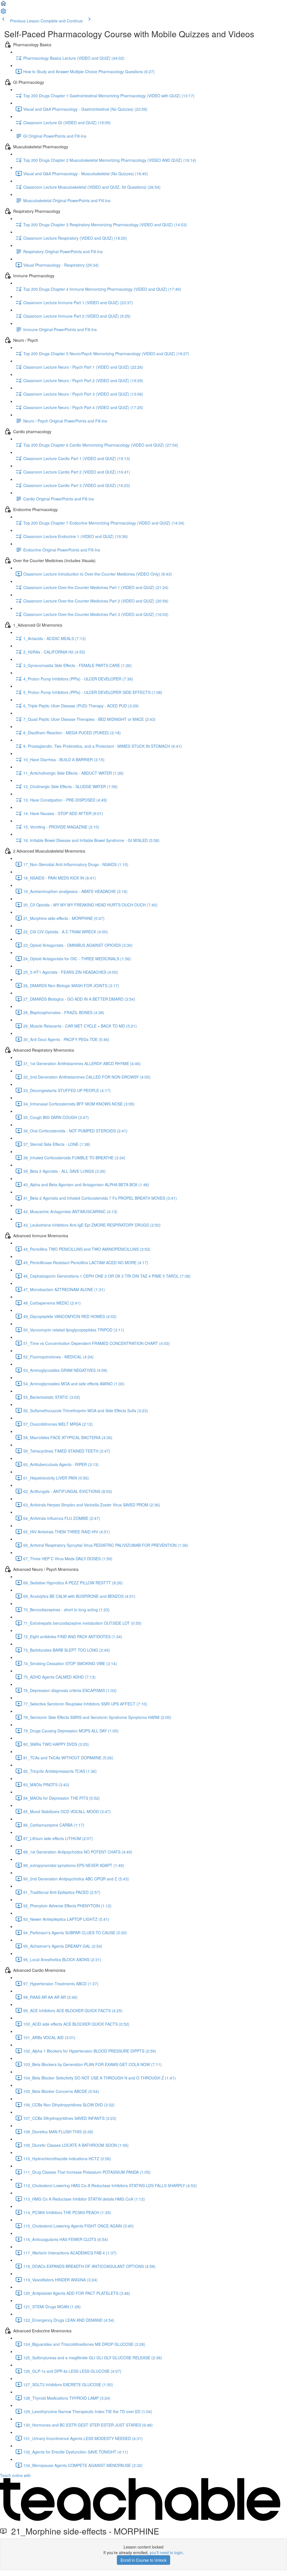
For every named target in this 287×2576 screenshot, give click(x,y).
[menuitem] (3, 13)
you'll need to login (166, 2552)
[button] (3, 5)
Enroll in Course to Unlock (143, 2560)
